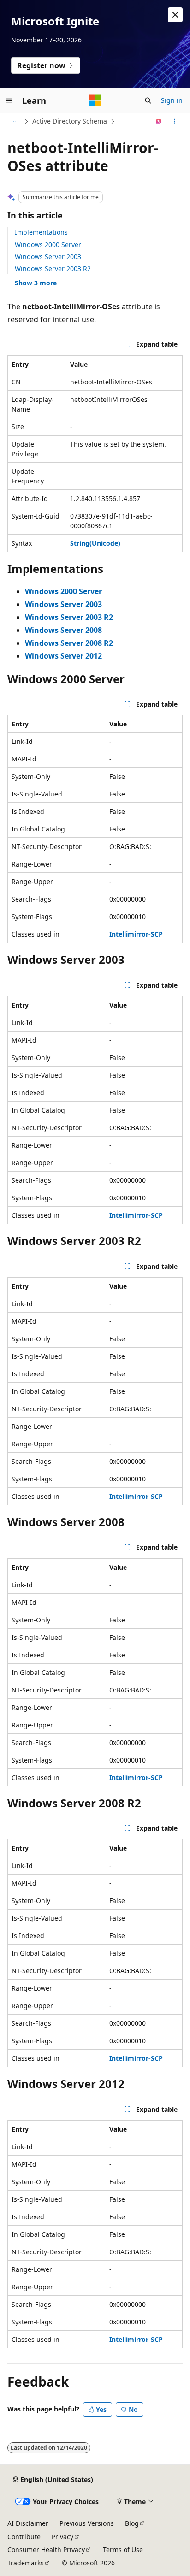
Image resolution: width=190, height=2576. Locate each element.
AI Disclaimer (28, 2523)
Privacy (62, 2537)
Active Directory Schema (70, 121)
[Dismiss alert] (175, 15)
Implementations (41, 232)
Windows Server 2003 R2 (53, 268)
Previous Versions (87, 2523)
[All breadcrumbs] (15, 121)
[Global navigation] (9, 100)
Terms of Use (123, 2549)
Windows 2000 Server (48, 245)
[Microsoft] (95, 100)
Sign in (172, 100)
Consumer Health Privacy (46, 2549)
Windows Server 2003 (48, 256)
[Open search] (148, 100)
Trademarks (26, 2563)
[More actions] (175, 121)
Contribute (24, 2537)
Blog (132, 2523)
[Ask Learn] (159, 121)
